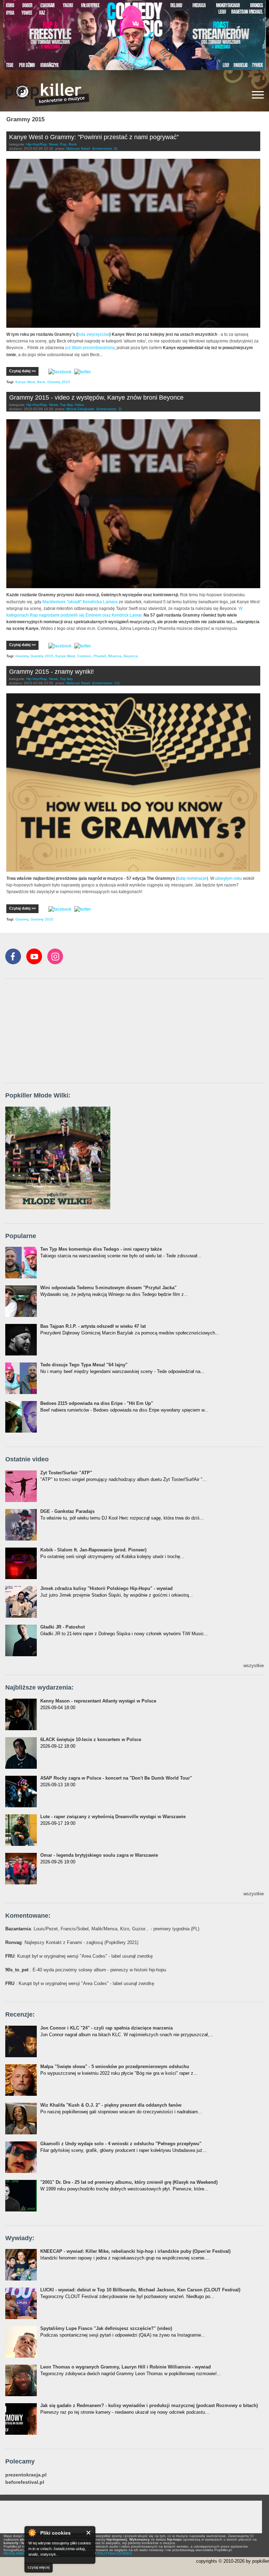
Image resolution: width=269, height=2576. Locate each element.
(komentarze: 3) (109, 409)
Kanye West (25, 382)
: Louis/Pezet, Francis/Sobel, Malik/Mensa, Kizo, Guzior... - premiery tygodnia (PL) (102, 1929)
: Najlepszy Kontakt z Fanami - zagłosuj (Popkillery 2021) (72, 1942)
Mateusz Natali (78, 148)
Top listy (66, 405)
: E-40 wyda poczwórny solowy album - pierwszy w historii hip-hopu (86, 1970)
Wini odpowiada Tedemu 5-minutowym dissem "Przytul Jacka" (108, 1288)
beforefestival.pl (25, 2482)
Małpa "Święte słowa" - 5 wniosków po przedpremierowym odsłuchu (115, 2067)
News (53, 144)
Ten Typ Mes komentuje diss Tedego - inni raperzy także (101, 1249)
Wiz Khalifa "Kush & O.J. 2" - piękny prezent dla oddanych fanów (111, 2105)
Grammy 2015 (59, 382)
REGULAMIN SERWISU (23, 2553)
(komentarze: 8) (105, 148)
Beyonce (131, 656)
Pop (63, 144)
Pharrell (100, 656)
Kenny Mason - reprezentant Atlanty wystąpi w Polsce (98, 1701)
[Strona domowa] (47, 95)
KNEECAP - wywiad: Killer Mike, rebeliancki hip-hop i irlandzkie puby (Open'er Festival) (135, 2251)
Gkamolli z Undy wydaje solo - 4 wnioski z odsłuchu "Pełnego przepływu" (121, 2144)
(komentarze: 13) (106, 683)
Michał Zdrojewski (80, 409)
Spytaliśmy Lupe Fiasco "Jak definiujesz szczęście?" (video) (106, 2328)
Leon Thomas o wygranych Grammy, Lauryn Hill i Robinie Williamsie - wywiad (126, 2367)
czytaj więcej (39, 2567)
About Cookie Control (32, 2533)
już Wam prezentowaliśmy (90, 348)
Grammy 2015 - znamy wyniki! (51, 672)
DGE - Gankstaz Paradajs (67, 1511)
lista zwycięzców (94, 334)
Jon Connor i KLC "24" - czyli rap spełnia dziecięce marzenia (106, 2028)
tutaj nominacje (192, 878)
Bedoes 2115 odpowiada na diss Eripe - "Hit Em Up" (97, 1403)
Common (84, 656)
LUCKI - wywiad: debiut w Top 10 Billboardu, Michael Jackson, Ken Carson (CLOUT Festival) (140, 2290)
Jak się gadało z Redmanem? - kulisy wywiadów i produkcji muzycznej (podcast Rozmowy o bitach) (149, 2405)
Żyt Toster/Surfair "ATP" (66, 1473)
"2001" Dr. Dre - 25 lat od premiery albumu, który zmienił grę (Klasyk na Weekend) (129, 2182)
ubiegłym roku (229, 878)
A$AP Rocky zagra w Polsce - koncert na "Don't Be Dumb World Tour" (116, 1778)
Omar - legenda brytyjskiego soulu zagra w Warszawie (99, 1855)
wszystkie (254, 1666)
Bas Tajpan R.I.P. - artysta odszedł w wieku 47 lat (93, 1326)
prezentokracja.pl (26, 2475)
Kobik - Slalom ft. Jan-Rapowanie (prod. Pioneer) (93, 1550)
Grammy (22, 656)
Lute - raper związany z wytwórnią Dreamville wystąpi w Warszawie (113, 1817)
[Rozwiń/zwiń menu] (258, 95)
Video (79, 405)
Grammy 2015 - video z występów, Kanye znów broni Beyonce (96, 397)
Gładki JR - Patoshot (63, 1627)
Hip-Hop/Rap (37, 144)
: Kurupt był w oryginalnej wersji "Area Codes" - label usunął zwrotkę (79, 1956)
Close (89, 2533)
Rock (73, 144)
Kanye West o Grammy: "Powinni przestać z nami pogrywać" (94, 137)
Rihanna (115, 656)
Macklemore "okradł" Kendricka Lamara (80, 602)
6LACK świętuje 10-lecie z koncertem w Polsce (91, 1739)
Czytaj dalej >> (22, 371)
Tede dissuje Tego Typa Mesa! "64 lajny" (84, 1365)
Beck (41, 382)
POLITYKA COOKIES (115, 2553)
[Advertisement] (58, 1031)
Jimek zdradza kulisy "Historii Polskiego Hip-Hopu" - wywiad (106, 1588)
